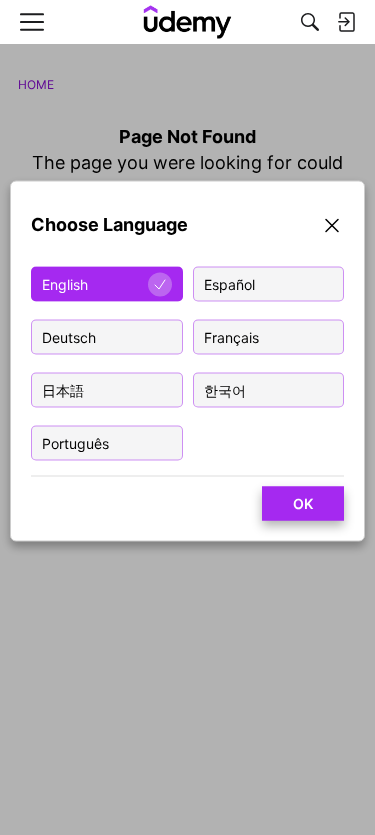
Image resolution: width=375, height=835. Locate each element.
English (65, 284)
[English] (187, 22)
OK (303, 503)
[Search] (310, 22)
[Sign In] (346, 22)
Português (75, 443)
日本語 (63, 390)
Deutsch (69, 337)
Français (231, 337)
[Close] (332, 228)
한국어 (225, 390)
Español (229, 284)
